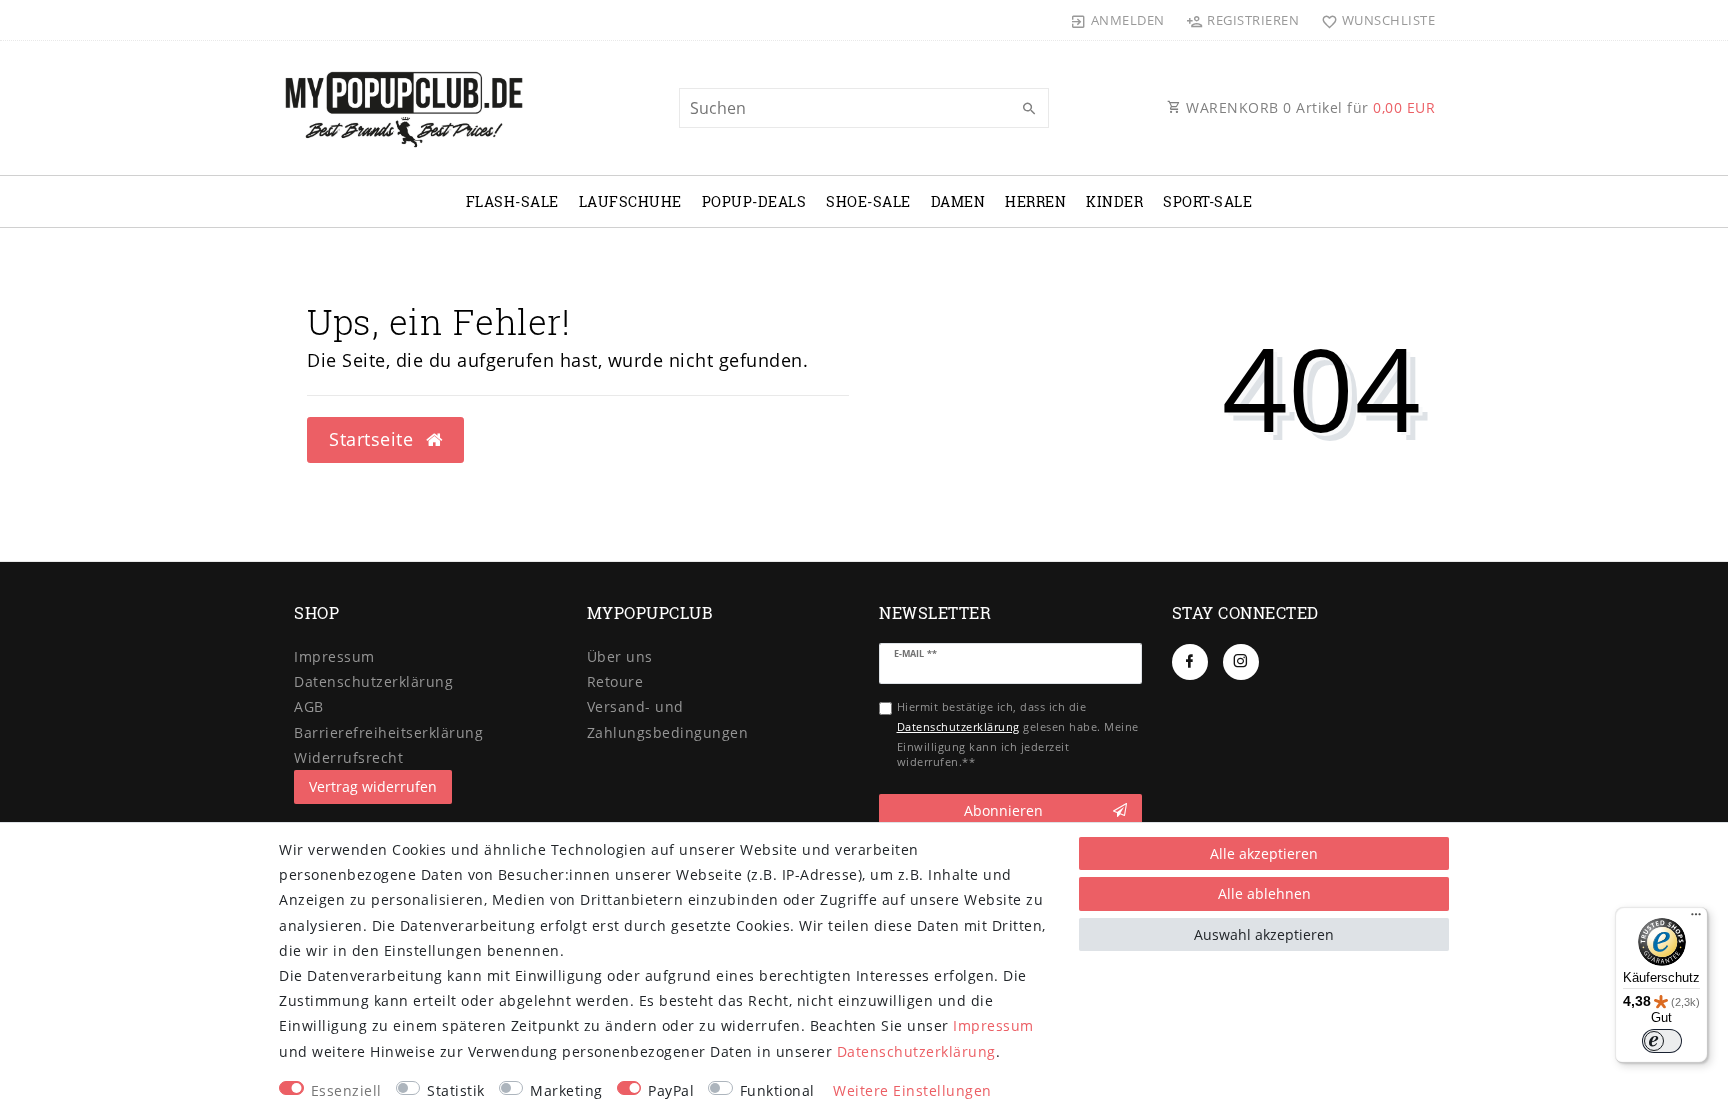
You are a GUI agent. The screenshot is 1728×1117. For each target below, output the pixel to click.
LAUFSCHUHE (630, 201)
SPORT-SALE (1207, 201)
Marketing (566, 1090)
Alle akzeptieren (1264, 853)
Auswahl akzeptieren (1264, 934)
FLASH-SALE (512, 201)
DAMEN (958, 201)
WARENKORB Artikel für (1309, 107)
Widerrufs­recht (348, 757)
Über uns (620, 656)
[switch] (1662, 1041)
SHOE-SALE (868, 201)
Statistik (456, 1090)
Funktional (777, 1090)
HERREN (1035, 201)
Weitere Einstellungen (912, 1090)
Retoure (615, 681)
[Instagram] (1241, 662)
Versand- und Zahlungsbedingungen (668, 719)
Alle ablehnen (1264, 893)
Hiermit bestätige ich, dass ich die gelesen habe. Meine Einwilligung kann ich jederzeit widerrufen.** (1018, 734)
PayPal (671, 1090)
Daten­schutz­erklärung (373, 681)
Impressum (334, 656)
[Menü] (1696, 919)
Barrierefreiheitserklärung (388, 732)
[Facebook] (1190, 662)
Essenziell (346, 1090)
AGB (309, 706)
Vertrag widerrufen (373, 786)
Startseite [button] (374, 439)
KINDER (1114, 201)
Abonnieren (1003, 810)
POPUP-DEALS (754, 201)
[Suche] (1029, 109)
